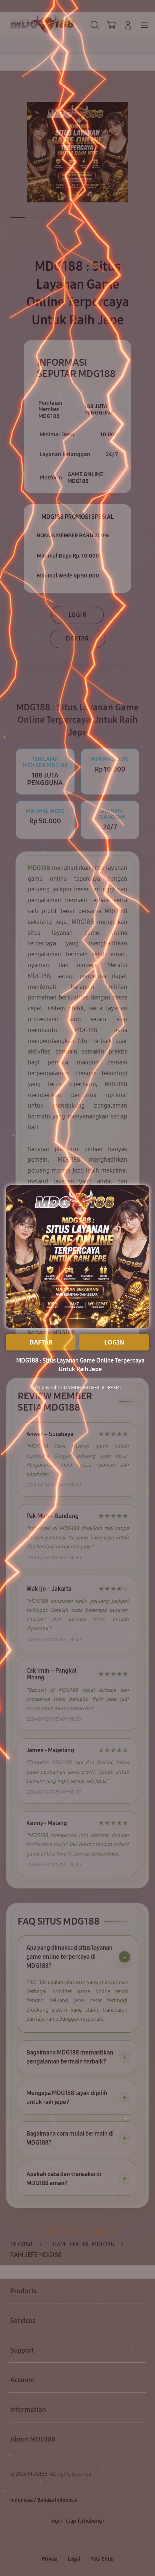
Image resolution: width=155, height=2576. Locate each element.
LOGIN (114, 1342)
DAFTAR (41, 1342)
